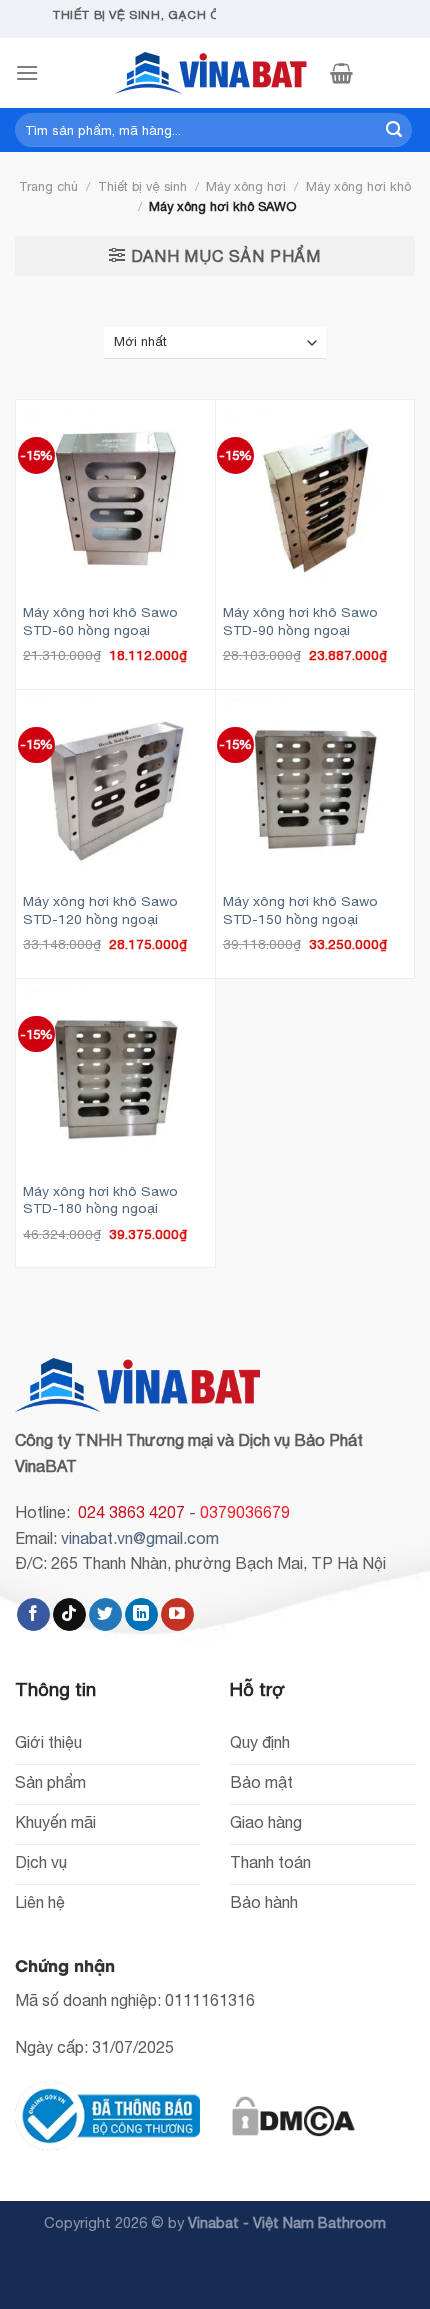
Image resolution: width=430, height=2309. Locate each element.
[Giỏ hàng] (341, 73)
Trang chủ (48, 186)
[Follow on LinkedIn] (141, 1615)
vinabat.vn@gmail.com (140, 1538)
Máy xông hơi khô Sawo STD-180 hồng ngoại (100, 1200)
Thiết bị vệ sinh (142, 186)
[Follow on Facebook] (33, 1615)
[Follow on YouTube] (177, 1615)
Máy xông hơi (246, 186)
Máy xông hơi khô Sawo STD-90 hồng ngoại (300, 621)
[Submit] (394, 130)
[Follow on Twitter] (105, 1615)
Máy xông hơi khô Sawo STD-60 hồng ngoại (100, 621)
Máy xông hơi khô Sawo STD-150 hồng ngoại (300, 910)
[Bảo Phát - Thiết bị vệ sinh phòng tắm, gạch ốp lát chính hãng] (215, 73)
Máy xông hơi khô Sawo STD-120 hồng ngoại (100, 910)
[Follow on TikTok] (69, 1615)
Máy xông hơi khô (358, 186)
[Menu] (27, 72)
